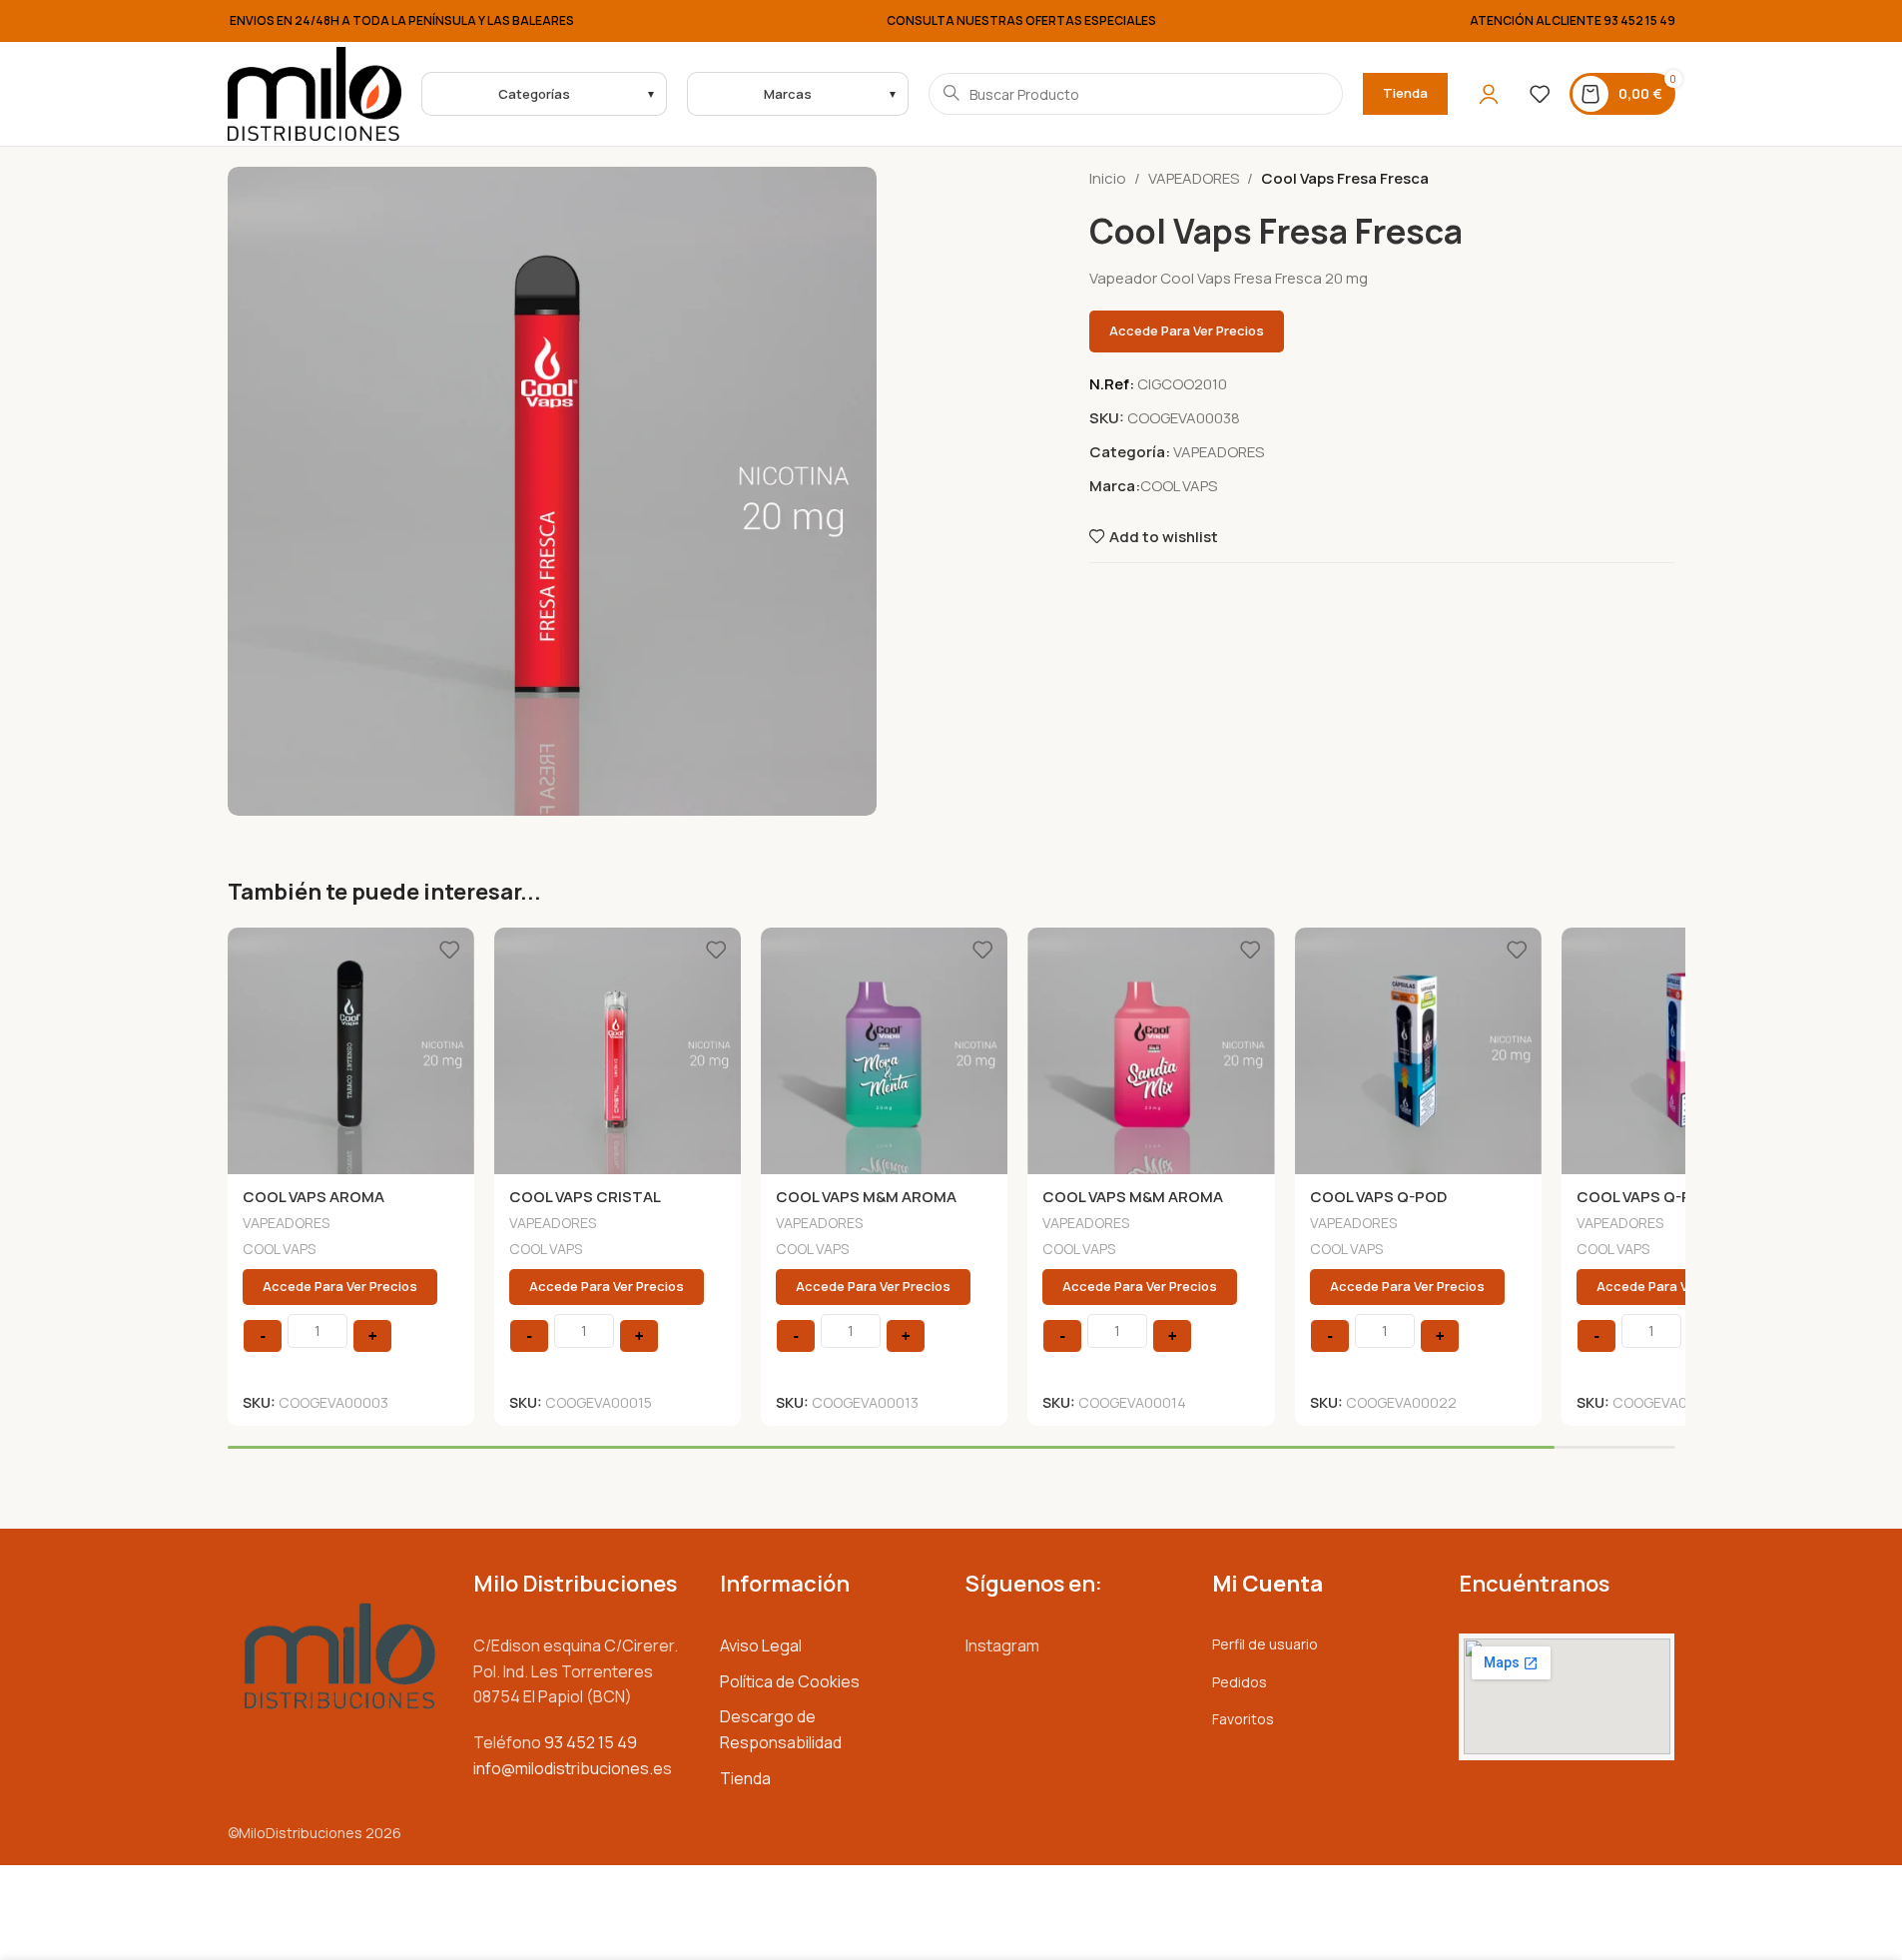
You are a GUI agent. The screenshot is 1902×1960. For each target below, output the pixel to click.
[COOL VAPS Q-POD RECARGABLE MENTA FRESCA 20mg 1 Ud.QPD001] (1418, 1051)
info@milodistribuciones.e (568, 1768)
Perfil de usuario (1265, 1644)
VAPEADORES (1194, 178)
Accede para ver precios (1187, 330)
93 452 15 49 (1639, 20)
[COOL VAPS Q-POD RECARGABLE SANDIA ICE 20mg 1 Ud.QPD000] (1685, 1051)
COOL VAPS (1179, 486)
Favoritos (1243, 1719)
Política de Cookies (790, 1681)
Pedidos (1240, 1682)
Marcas (788, 94)
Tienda (1405, 93)
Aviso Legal (761, 1645)
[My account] (1489, 94)
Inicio (1108, 178)
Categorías (534, 94)
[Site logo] (315, 92)
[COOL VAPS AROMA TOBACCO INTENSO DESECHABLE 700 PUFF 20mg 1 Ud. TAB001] (351, 1051)
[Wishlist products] (1540, 94)
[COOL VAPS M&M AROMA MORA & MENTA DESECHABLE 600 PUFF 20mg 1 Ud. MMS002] (884, 1051)
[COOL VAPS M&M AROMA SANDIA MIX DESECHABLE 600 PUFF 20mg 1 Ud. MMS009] (1151, 1051)
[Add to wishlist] (449, 950)
